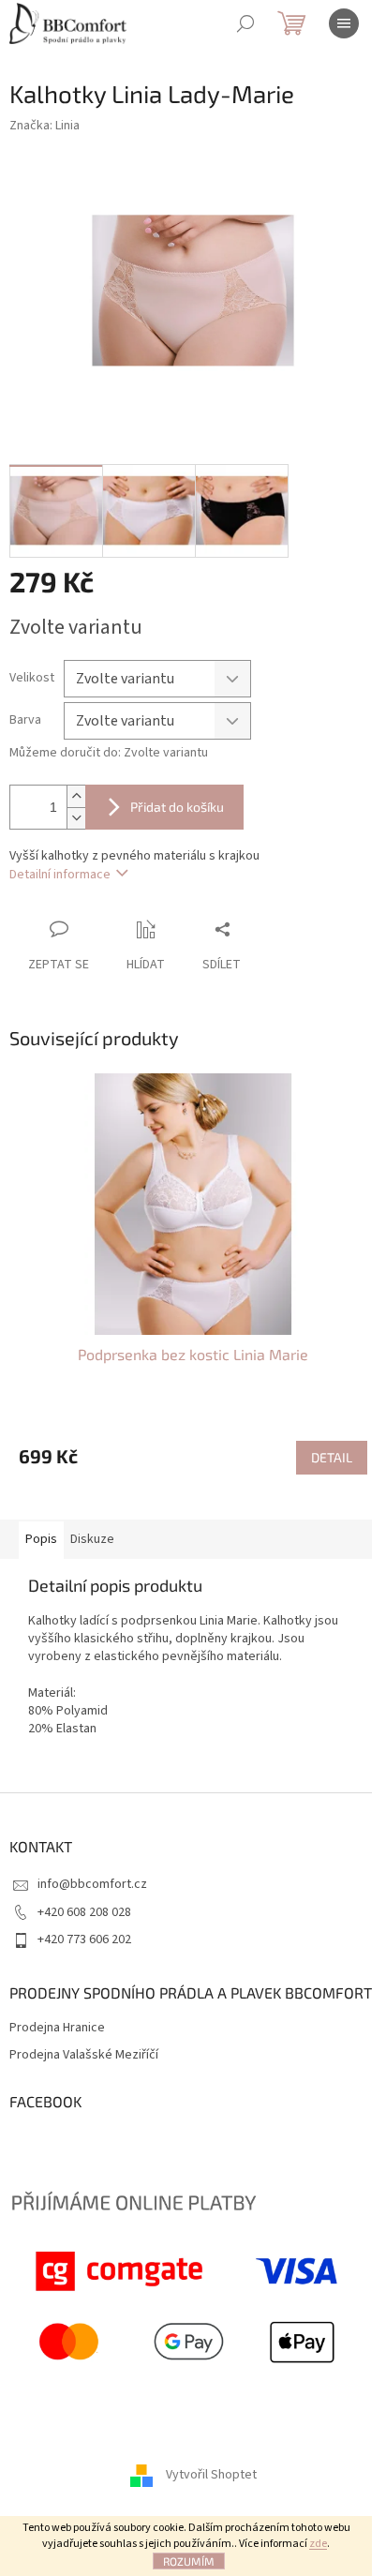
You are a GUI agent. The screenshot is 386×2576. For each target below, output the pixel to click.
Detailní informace (60, 875)
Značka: (45, 126)
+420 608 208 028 (84, 1912)
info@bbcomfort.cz (92, 1884)
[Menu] (344, 23)
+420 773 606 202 (84, 1939)
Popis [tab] (41, 1539)
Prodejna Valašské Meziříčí (84, 2055)
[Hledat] (245, 23)
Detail (332, 1457)
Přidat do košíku (177, 807)
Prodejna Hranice (57, 2028)
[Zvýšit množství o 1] (76, 796)
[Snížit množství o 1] (76, 818)
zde (318, 2544)
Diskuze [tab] (92, 1539)
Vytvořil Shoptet (211, 2475)
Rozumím (189, 2561)
